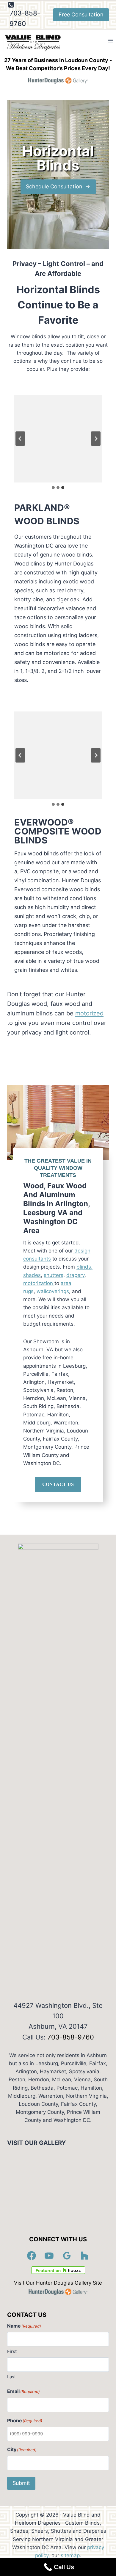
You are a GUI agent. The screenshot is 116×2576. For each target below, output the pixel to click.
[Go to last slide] (20, 439)
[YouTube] (49, 2256)
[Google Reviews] (67, 2256)
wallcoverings (53, 1291)
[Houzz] (85, 2256)
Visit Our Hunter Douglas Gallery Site (58, 2283)
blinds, (84, 1267)
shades (32, 1275)
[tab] (53, 488)
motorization (39, 1283)
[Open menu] (110, 41)
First (12, 2351)
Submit (21, 2483)
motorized (89, 1013)
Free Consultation (81, 14)
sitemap (70, 2555)
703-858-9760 (71, 2037)
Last (11, 2377)
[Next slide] (96, 439)
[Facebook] (32, 2256)
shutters (54, 1275)
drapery (75, 1275)
